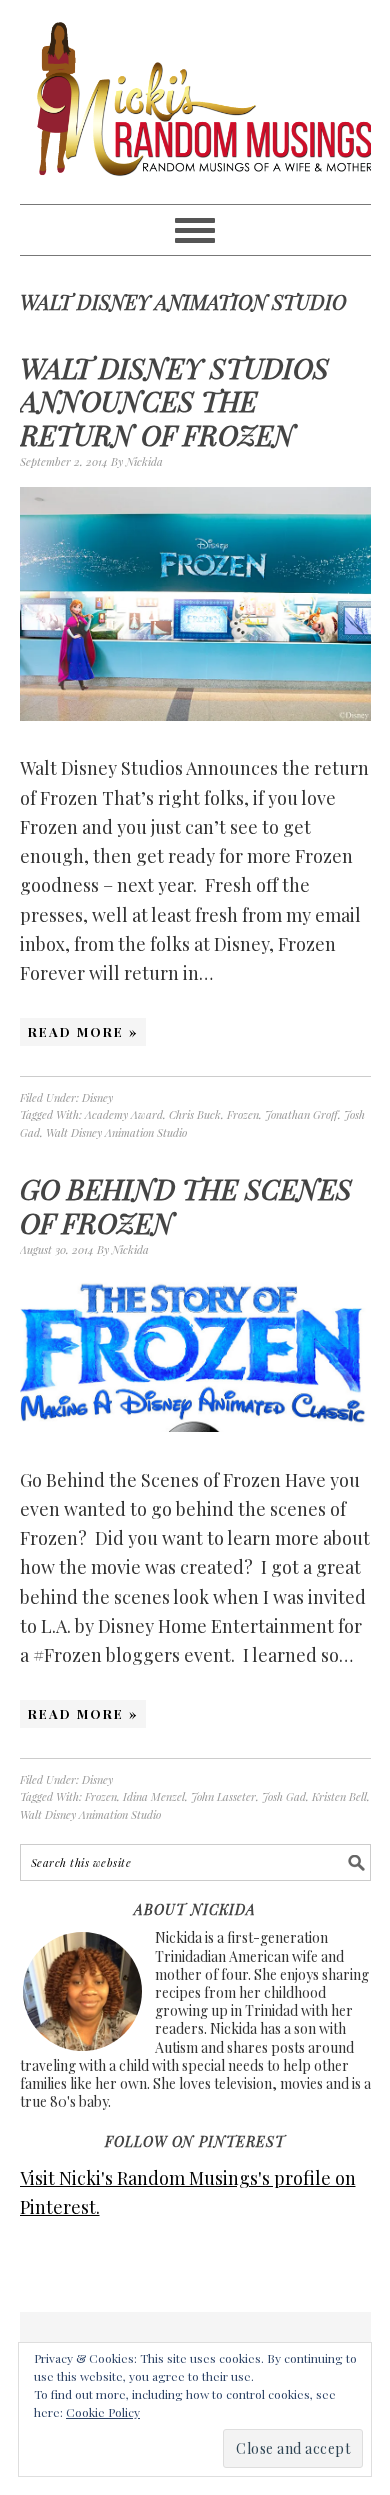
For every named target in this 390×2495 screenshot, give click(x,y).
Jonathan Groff (301, 1114)
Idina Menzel (154, 1796)
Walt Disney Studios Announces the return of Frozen (174, 401)
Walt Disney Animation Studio (116, 1132)
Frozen (243, 1114)
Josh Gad (284, 1796)
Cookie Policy (103, 2412)
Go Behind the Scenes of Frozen (186, 1205)
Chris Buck (195, 1114)
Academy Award (124, 1114)
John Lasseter (223, 1796)
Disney (97, 1097)
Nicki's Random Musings (195, 102)
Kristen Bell (339, 1796)
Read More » (83, 1031)
